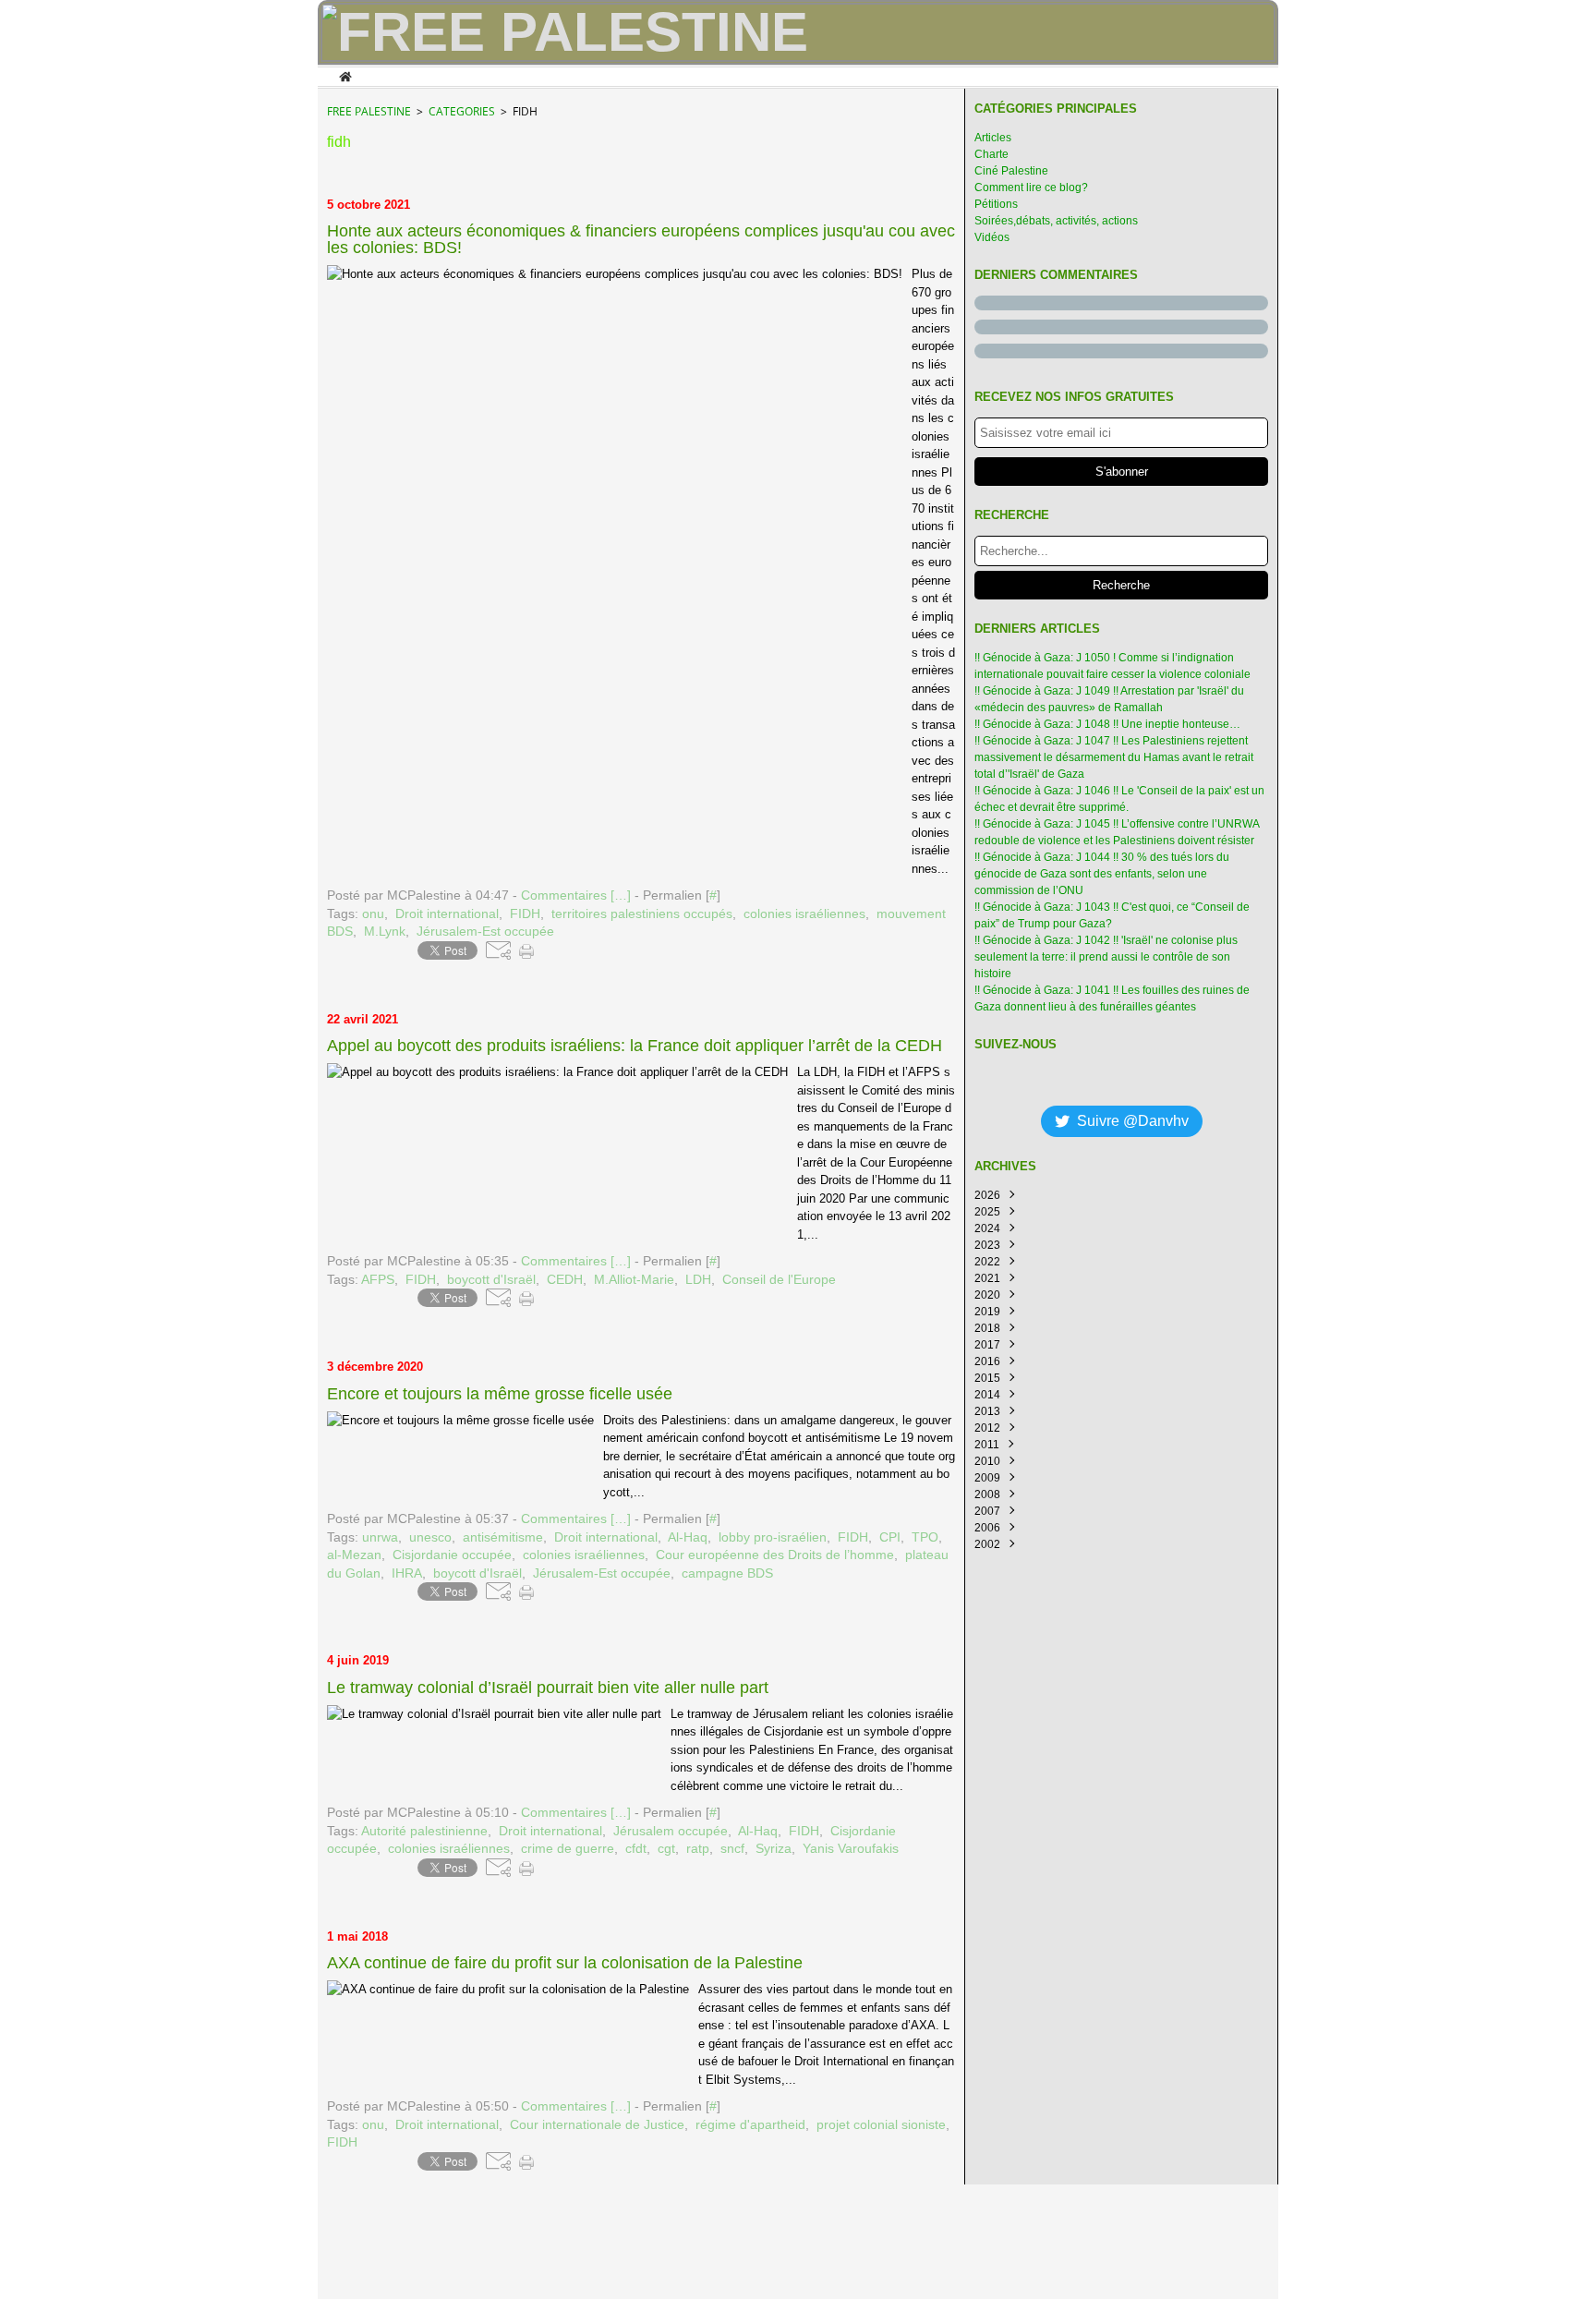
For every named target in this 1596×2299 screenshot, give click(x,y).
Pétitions (996, 204)
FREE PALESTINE (369, 111)
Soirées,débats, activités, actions (1056, 221)
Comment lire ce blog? (1031, 188)
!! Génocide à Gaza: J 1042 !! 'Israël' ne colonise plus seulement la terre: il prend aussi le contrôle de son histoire (1106, 957)
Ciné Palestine (1011, 171)
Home (345, 75)
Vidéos (992, 237)
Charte (991, 154)
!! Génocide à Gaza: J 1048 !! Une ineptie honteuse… (1107, 724)
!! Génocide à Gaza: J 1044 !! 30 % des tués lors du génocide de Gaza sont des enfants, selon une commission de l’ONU (1102, 874)
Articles (993, 138)
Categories (462, 111)
